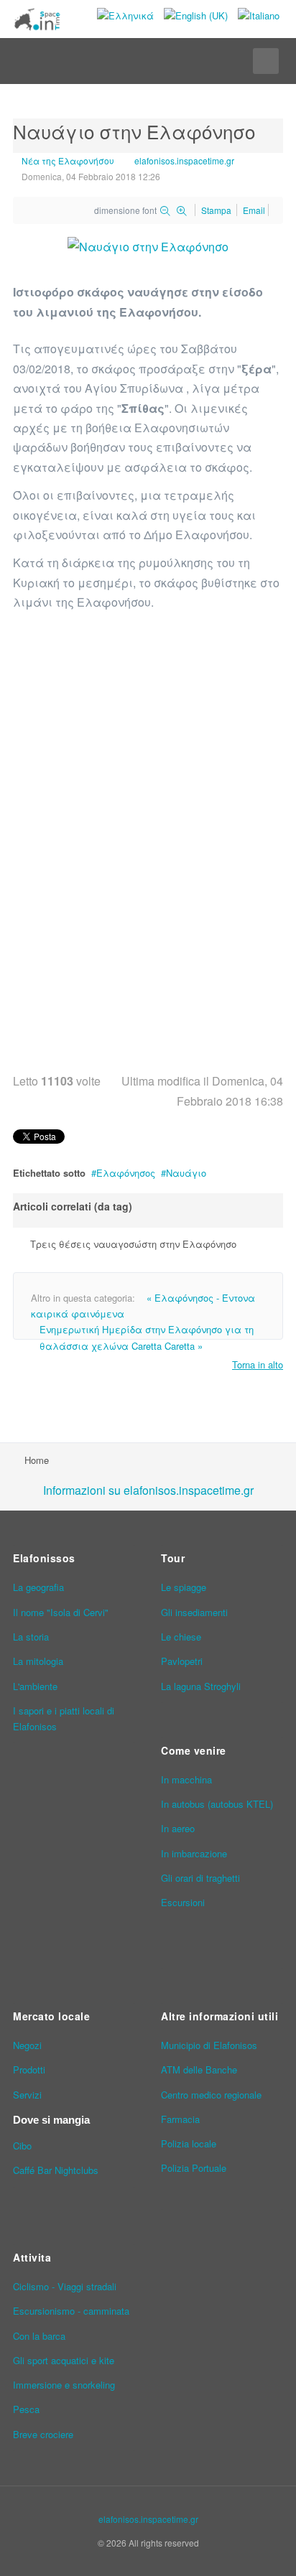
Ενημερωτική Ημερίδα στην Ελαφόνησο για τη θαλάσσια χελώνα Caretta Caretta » (147, 1337)
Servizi (27, 2095)
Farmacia (180, 2119)
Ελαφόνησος (126, 1173)
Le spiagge (184, 1587)
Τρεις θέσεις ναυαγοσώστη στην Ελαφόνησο (133, 1244)
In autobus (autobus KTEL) (217, 1804)
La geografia (38, 1587)
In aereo (178, 1828)
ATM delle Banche (199, 2069)
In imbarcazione (194, 1853)
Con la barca (39, 2336)
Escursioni (183, 1902)
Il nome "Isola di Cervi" (61, 1612)
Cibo (22, 2146)
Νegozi (27, 2045)
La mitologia (38, 1661)
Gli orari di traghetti (200, 1878)
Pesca (26, 2409)
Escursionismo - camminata (71, 2311)
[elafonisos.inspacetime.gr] (37, 19)
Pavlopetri (182, 1661)
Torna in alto (258, 1364)
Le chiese (181, 1637)
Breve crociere (43, 2434)
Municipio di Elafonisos (209, 2045)
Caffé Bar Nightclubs (56, 2170)
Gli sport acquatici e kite (64, 2360)
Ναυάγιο (186, 1173)
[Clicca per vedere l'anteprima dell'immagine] (148, 245)
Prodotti (29, 2069)
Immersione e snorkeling (64, 2385)
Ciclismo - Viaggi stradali (65, 2286)
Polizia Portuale (194, 2168)
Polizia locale (189, 2143)
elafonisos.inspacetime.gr (184, 160)
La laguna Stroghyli (201, 1686)
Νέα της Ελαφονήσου (68, 160)
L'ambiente (35, 1686)
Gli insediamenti (194, 1612)
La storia (31, 1637)
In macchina (186, 1779)
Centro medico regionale (211, 2095)
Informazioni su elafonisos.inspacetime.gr (148, 1490)
